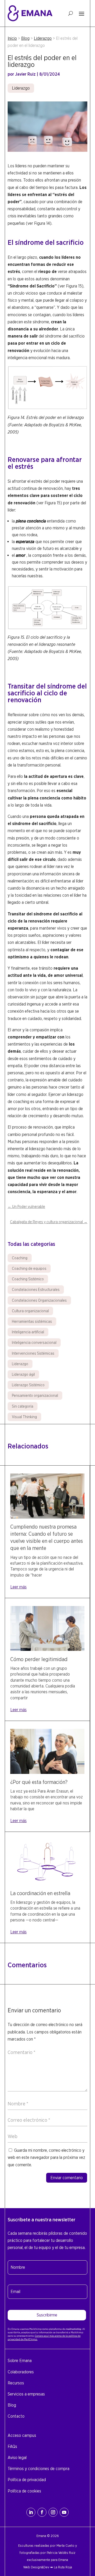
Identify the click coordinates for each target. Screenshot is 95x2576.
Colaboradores (21, 2372)
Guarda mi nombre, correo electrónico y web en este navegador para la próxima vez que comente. (46, 2157)
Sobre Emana (20, 2361)
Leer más (18, 1587)
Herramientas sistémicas (32, 1321)
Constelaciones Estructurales (36, 1290)
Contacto (16, 2416)
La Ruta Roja (63, 2567)
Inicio (12, 38)
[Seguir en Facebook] (42, 2512)
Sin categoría (23, 1406)
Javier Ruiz (25, 74)
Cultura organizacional (30, 1311)
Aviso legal (17, 2458)
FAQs (12, 2446)
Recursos (16, 2383)
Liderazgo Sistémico (28, 1385)
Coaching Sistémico (28, 1279)
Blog (25, 38)
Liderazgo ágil (23, 1374)
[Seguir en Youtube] (64, 2512)
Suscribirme (47, 2315)
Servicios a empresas (26, 2394)
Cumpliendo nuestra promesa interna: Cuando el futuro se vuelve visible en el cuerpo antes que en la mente (47, 1538)
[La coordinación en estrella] (47, 1883)
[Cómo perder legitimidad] (47, 1649)
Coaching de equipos (29, 1269)
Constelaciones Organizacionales (39, 1300)
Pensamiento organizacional (35, 1396)
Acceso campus (22, 2435)
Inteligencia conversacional (34, 1343)
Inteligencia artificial (28, 1332)
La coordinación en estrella (40, 1893)
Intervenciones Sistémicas (33, 1353)
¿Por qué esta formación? (39, 1782)
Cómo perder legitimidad (39, 1659)
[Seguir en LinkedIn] (31, 2512)
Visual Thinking (24, 1417)
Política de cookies (24, 2491)
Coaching (20, 1258)
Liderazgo (43, 38)
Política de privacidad (27, 2480)
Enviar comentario (67, 2178)
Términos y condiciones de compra (39, 2469)
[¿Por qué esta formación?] (47, 1772)
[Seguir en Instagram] (53, 2512)
